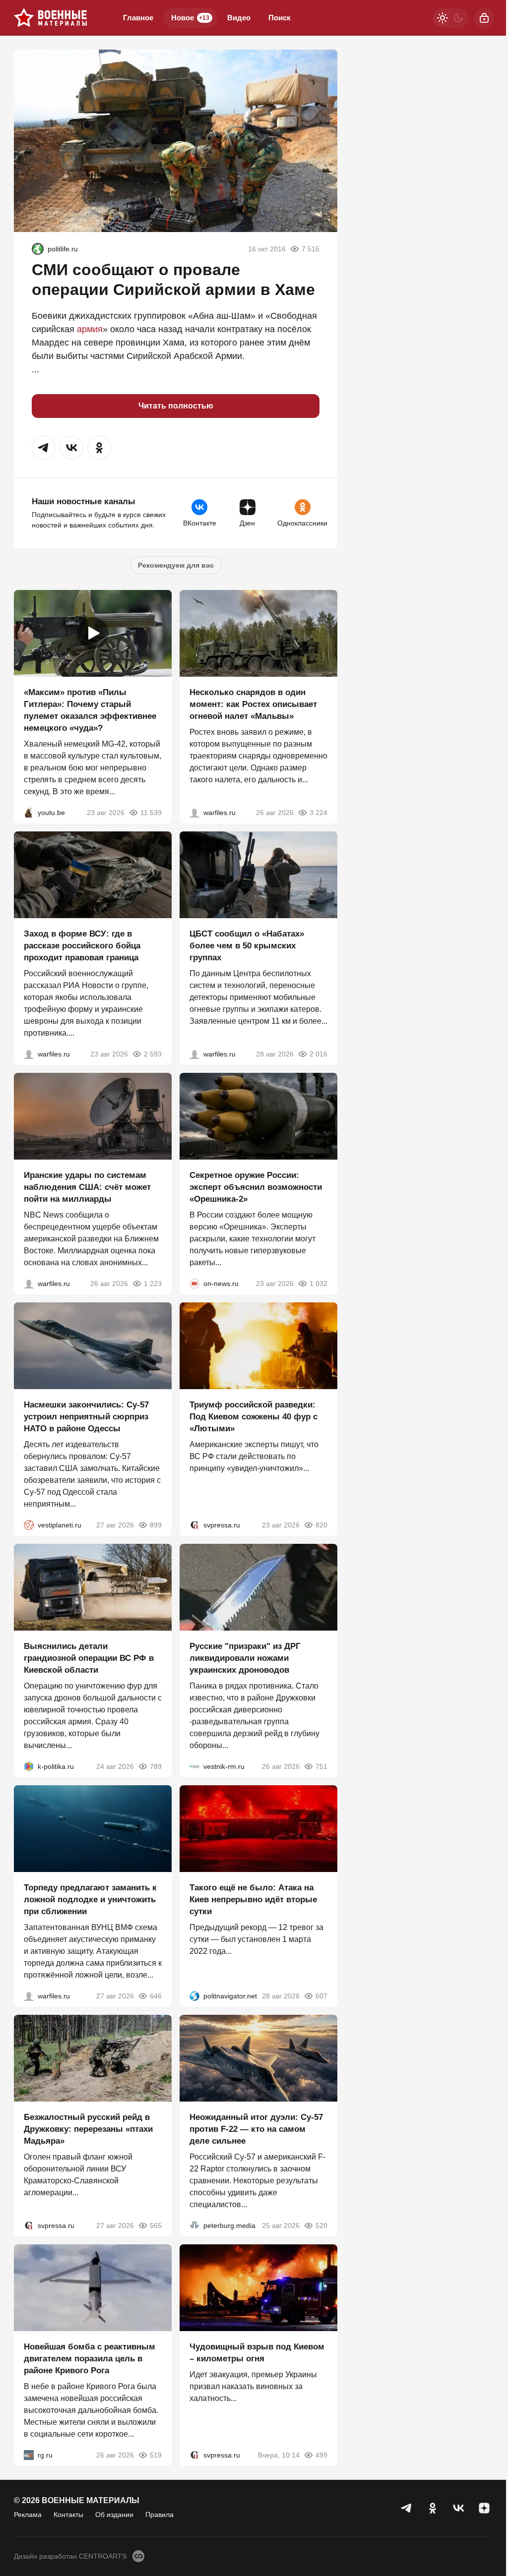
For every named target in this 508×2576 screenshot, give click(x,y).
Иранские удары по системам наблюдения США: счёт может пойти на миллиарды (87, 1187)
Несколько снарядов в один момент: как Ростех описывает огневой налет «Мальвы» (253, 704)
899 (156, 1525)
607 (321, 1996)
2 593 (153, 1054)
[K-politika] (29, 1766)
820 (321, 1525)
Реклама (28, 2515)
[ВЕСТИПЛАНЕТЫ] (29, 1525)
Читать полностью (176, 406)
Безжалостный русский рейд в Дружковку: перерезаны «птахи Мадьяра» (88, 2129)
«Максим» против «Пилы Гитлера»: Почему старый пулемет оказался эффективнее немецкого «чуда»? (90, 710)
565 (156, 2225)
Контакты (68, 2515)
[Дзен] (484, 2508)
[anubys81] (29, 813)
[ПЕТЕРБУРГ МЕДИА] (194, 2225)
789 (156, 1766)
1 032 (318, 1284)
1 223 (153, 1284)
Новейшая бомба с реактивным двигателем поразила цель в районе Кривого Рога (90, 2359)
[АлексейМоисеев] (29, 2455)
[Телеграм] (407, 2508)
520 (321, 2225)
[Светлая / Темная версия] (450, 18)
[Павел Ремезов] (29, 1054)
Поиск (280, 18)
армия (90, 329)
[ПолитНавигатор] (194, 1996)
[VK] (458, 2508)
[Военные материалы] (51, 18)
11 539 (151, 813)
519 (156, 2455)
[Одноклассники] (433, 2508)
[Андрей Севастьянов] (194, 813)
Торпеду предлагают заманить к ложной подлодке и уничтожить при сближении (90, 1900)
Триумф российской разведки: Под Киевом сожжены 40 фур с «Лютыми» (254, 1417)
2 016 (318, 1054)
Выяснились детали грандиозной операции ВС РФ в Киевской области (89, 1658)
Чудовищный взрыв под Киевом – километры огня (257, 2353)
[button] (44, 448)
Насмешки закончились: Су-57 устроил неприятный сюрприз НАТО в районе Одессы (86, 1417)
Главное (138, 18)
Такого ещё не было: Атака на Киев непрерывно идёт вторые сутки (253, 1900)
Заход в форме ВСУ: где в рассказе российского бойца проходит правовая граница (82, 946)
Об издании (114, 2515)
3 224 (318, 813)
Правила (159, 2515)
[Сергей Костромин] (29, 1284)
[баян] (38, 249)
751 (321, 1766)
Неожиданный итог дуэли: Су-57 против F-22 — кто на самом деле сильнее (256, 2129)
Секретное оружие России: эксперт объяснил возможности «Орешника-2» (256, 1187)
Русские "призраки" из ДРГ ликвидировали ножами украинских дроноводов (245, 1658)
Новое (190, 18)
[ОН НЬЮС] (194, 1284)
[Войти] (484, 18)
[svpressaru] (194, 1525)
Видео (239, 18)
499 (321, 2455)
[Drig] (194, 1766)
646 (156, 1996)
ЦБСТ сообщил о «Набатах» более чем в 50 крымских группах (247, 946)
